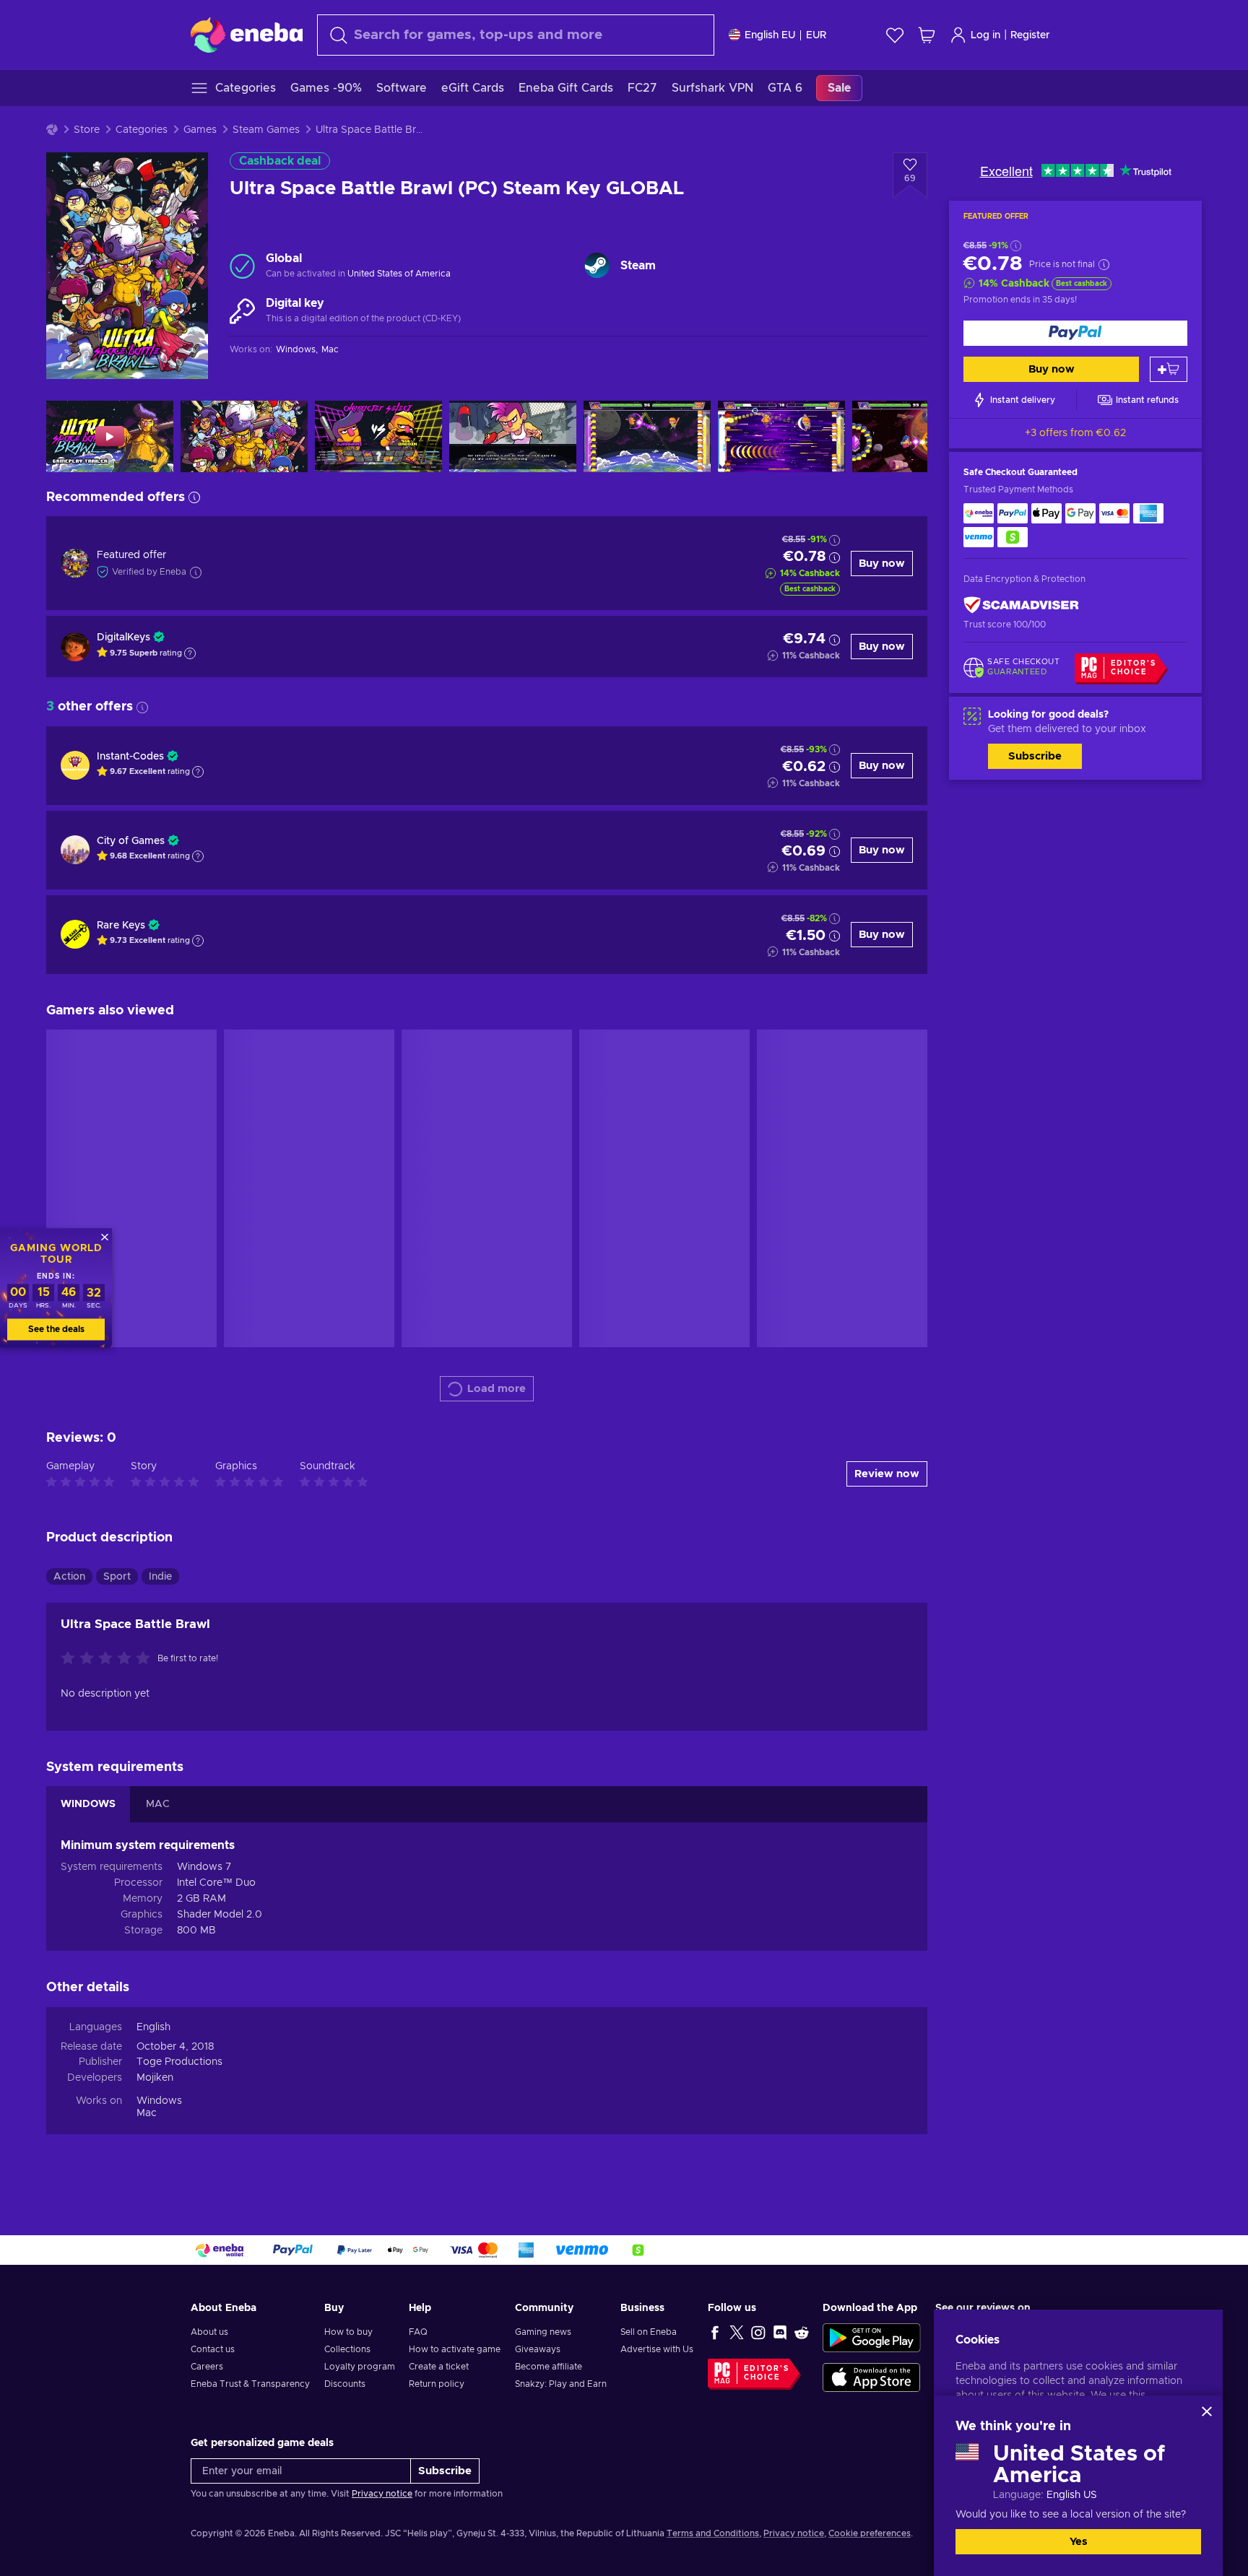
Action (69, 1577)
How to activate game (455, 2349)
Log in (985, 35)
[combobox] (516, 35)
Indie (160, 1577)
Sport (117, 1577)
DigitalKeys (123, 638)
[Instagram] (758, 2332)
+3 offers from (1075, 433)
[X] (737, 2332)
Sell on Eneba (649, 2332)
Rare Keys (121, 926)
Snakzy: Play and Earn (561, 2384)
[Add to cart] (1169, 369)
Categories (142, 130)
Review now (887, 1474)
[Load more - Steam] (597, 265)
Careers (207, 2367)
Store (87, 130)
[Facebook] (715, 2332)
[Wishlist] (895, 35)
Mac (147, 2113)
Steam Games (266, 130)
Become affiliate (549, 2367)
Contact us (213, 2349)
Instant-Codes (130, 757)
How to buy (348, 2332)
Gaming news (543, 2332)
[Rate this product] (109, 1659)
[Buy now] (1075, 333)
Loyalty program (360, 2367)
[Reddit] (802, 2332)
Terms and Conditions (713, 2533)
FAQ (418, 2332)
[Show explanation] (190, 653)
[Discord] (780, 2332)
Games (200, 130)
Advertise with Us (657, 2349)
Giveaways (538, 2349)
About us (209, 2332)
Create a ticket (439, 2367)
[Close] (1207, 2411)
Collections (347, 2349)
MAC (158, 1804)
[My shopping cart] (927, 35)
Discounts (345, 2384)
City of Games (131, 841)
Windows (159, 2101)
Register (1030, 35)
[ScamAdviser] (1021, 605)
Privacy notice (382, 2494)
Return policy (437, 2384)
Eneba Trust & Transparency (250, 2384)
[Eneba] (247, 35)
